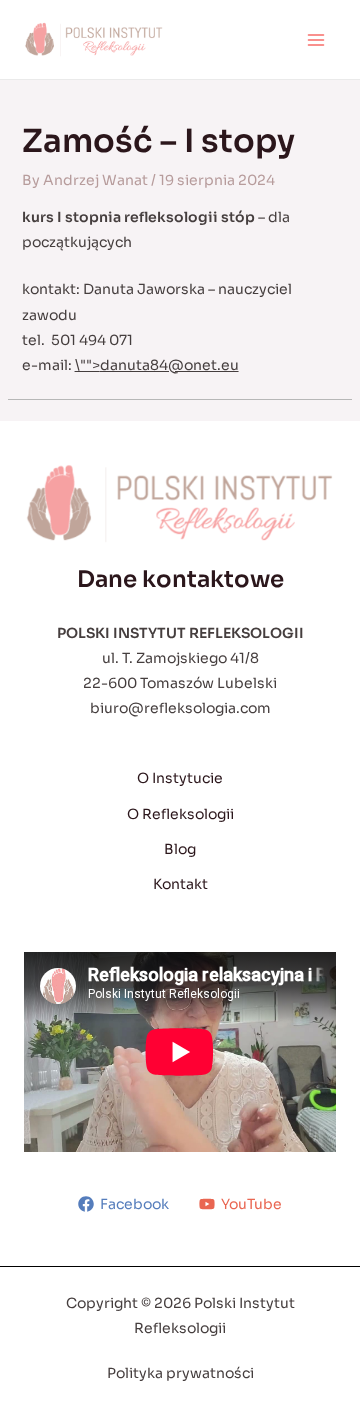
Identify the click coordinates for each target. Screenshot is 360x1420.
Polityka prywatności (180, 1373)
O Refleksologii (180, 814)
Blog (180, 849)
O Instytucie (180, 778)
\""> (157, 365)
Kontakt (180, 884)
